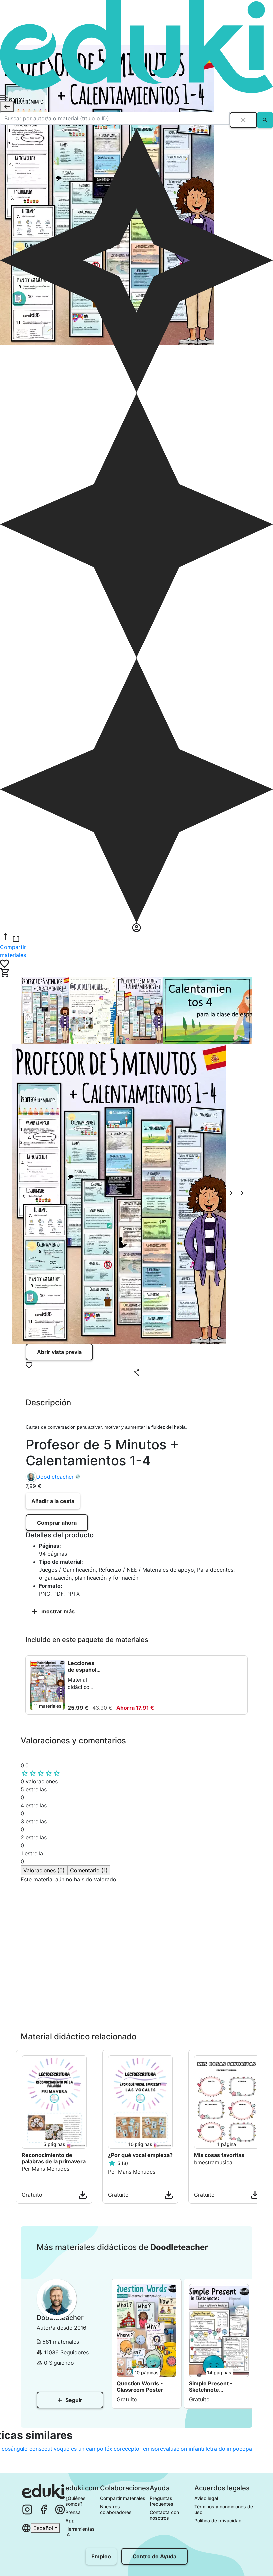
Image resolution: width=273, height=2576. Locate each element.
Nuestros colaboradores (116, 2509)
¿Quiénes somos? (76, 2501)
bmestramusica (213, 2162)
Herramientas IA (81, 2532)
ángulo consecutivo (35, 2449)
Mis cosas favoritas (219, 2155)
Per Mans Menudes (45, 2169)
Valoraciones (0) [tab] (44, 1870)
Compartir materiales (123, 2498)
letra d (214, 2449)
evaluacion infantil (183, 2449)
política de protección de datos (116, 2011)
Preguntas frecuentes (162, 2501)
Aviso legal (206, 2498)
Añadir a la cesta (53, 1501)
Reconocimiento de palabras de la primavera (54, 2158)
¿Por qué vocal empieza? (140, 2155)
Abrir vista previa (59, 1352)
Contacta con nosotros (165, 2515)
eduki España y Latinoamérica (58, 1895)
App (70, 2521)
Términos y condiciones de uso (224, 2509)
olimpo (231, 2449)
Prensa (73, 2512)
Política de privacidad (218, 2521)
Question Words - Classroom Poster (140, 2387)
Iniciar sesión (49, 2023)
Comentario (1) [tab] (89, 1870)
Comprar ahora (57, 1523)
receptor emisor (140, 2449)
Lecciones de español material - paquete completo (82, 1666)
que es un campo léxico (90, 2449)
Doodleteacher (55, 1477)
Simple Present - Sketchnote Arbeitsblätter (211, 2387)
